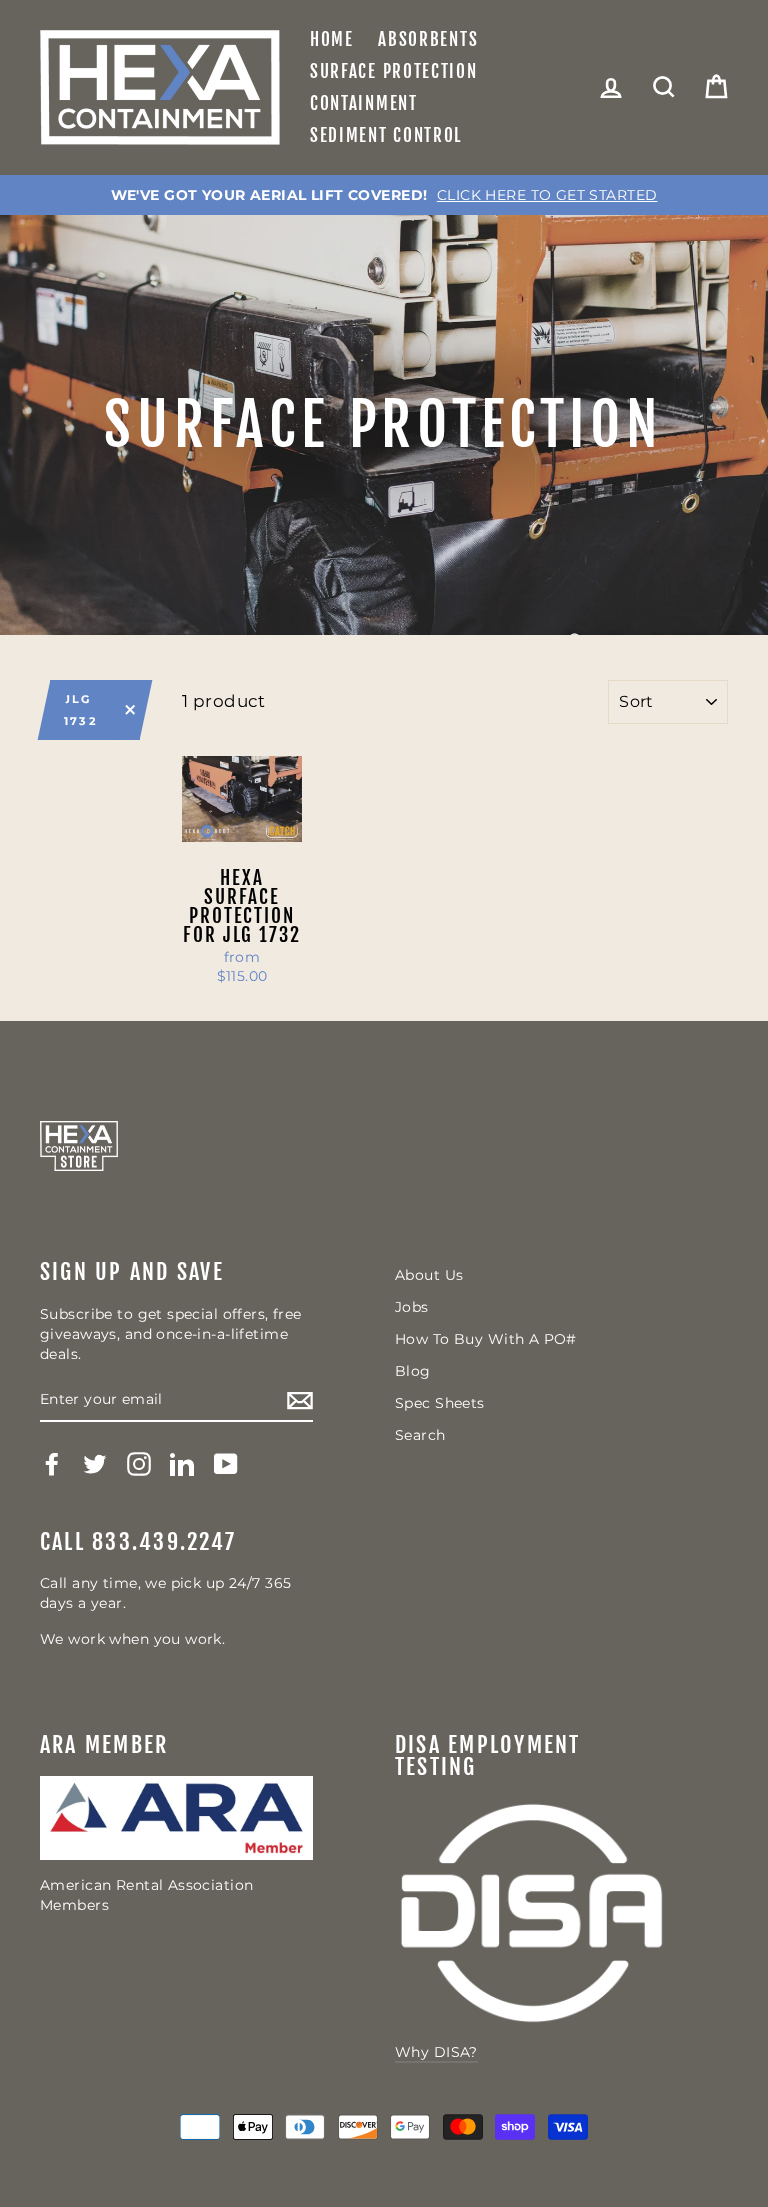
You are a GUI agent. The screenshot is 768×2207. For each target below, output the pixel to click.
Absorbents (428, 39)
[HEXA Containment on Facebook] (52, 1464)
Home (332, 39)
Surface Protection (394, 71)
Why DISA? (436, 2052)
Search (420, 1435)
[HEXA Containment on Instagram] (139, 1464)
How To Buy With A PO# (486, 1339)
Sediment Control (386, 135)
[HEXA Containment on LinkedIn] (182, 1464)
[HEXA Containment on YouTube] (226, 1464)
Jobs (412, 1307)
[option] (384, 195)
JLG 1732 (80, 710)
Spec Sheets (440, 1403)
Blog (413, 1371)
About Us (429, 1275)
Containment (364, 103)
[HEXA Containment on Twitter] (95, 1464)
